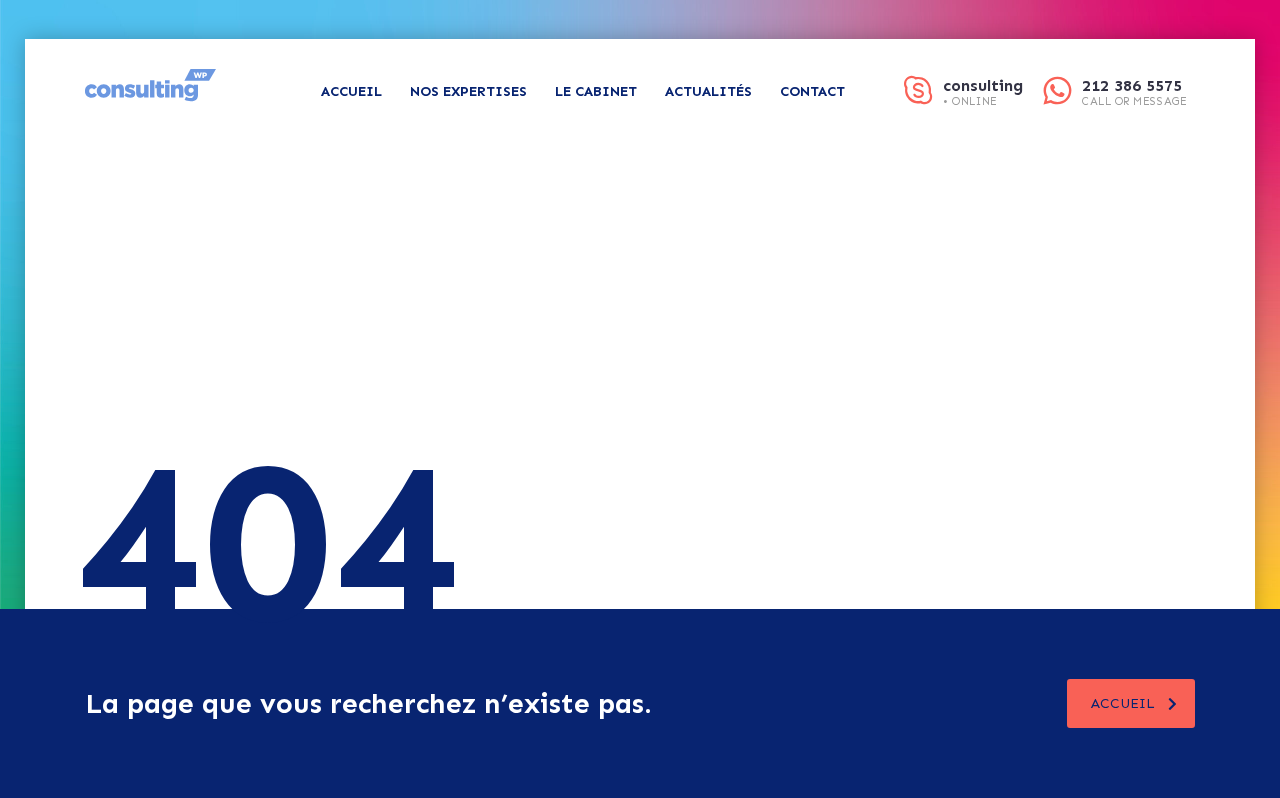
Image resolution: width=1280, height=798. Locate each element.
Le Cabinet (596, 91)
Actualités (708, 91)
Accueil (351, 91)
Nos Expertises (468, 91)
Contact (812, 91)
